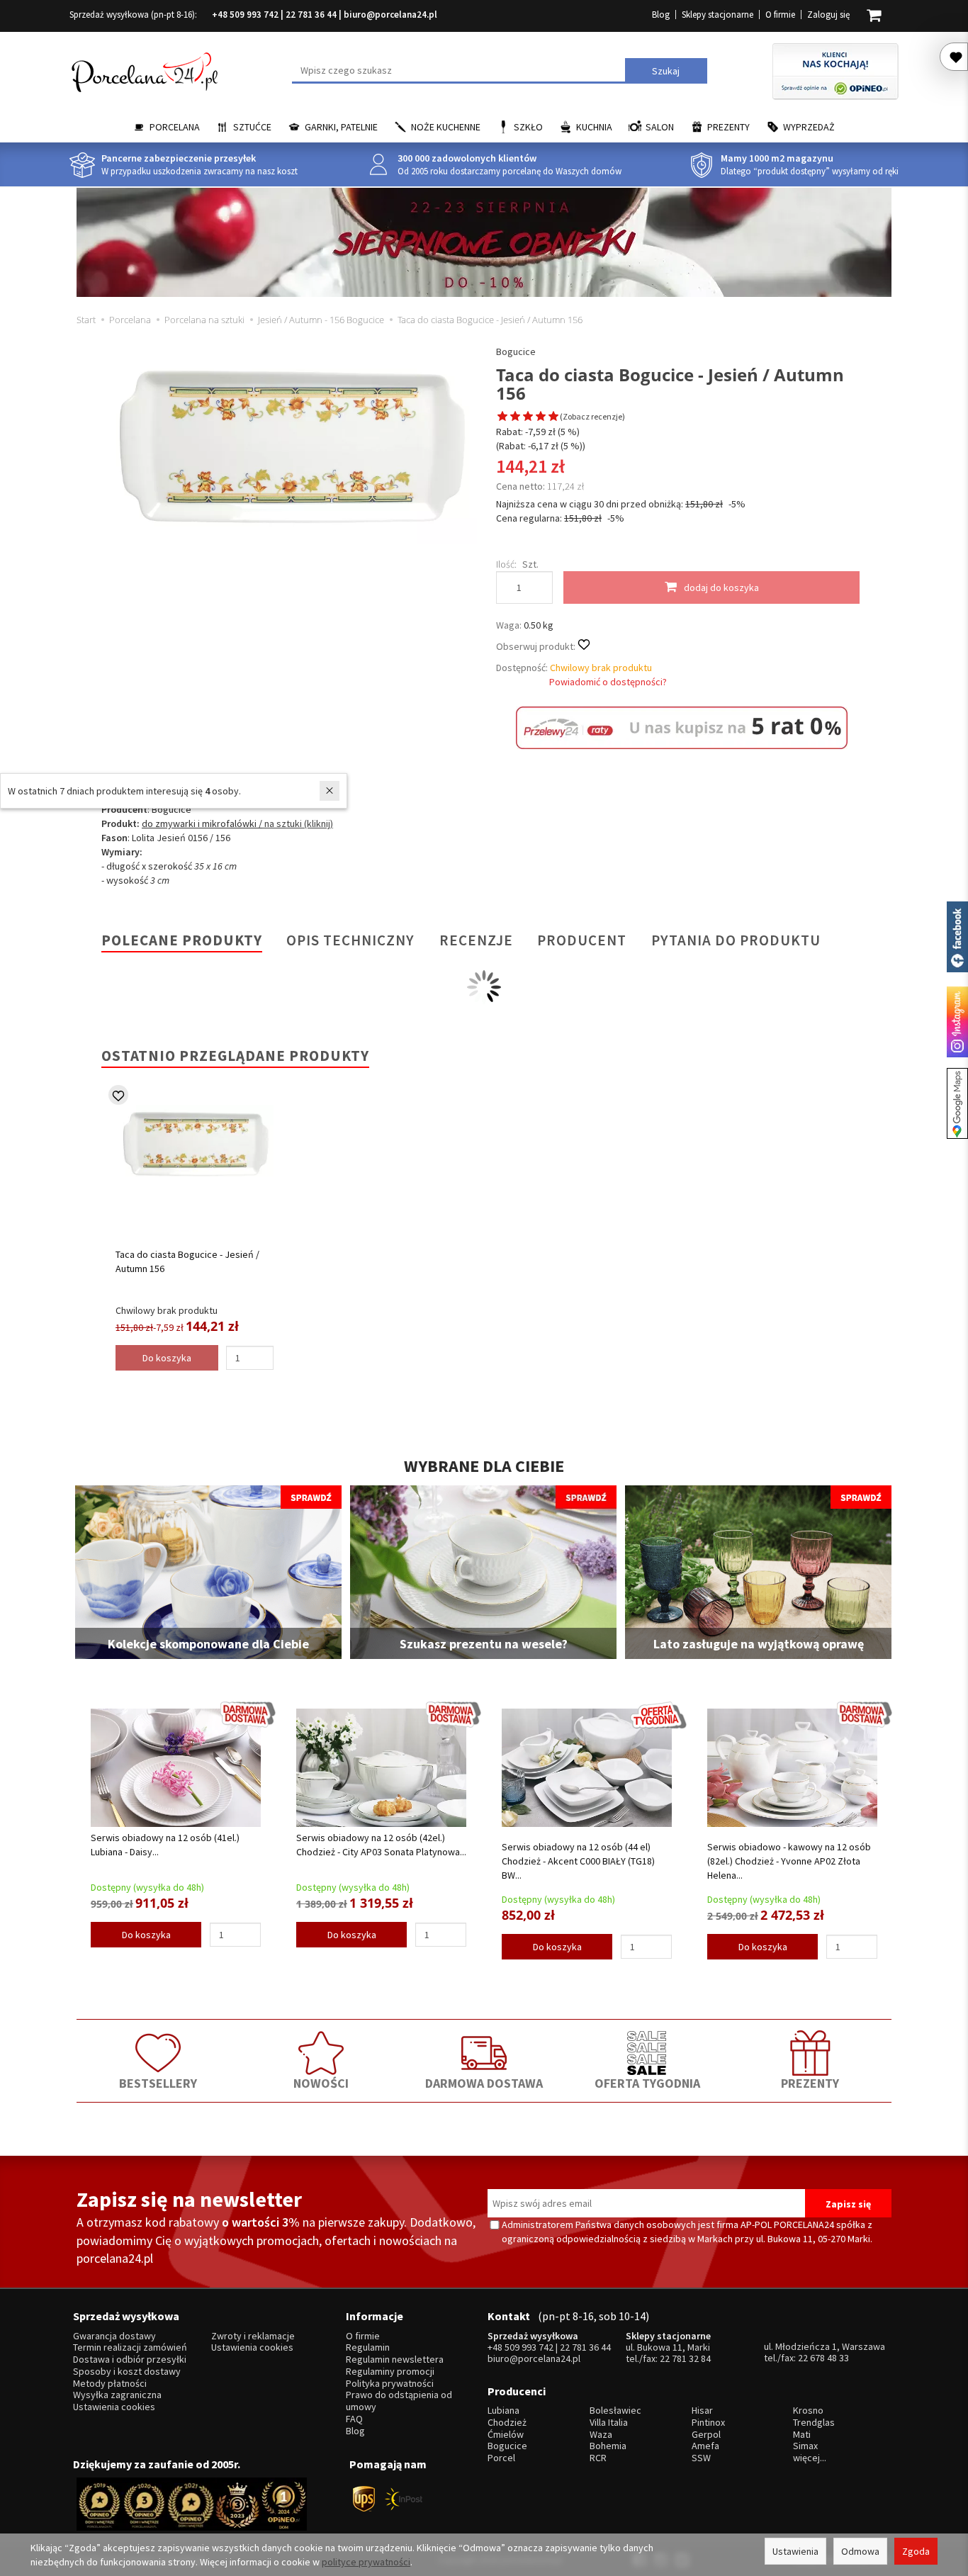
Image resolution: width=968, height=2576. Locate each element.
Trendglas (814, 2423)
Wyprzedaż (809, 127)
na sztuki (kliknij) (298, 823)
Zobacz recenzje (592, 416)
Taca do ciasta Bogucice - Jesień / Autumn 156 (187, 1261)
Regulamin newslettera (395, 2360)
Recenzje (476, 940)
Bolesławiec (615, 2411)
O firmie (780, 15)
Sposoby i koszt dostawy (127, 2372)
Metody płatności (110, 2384)
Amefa (705, 2446)
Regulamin (368, 2347)
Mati (802, 2435)
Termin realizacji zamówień (130, 2347)
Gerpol (706, 2435)
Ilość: (506, 564)
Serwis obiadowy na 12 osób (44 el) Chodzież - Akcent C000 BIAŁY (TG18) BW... (578, 1861)
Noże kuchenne (446, 127)
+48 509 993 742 (245, 15)
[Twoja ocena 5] (553, 417)
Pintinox (708, 2423)
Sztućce (252, 127)
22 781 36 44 (311, 15)
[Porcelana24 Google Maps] (957, 1103)
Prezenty (728, 127)
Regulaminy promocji (390, 2372)
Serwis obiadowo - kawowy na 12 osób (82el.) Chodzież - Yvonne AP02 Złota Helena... (789, 1861)
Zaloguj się (828, 15)
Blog (661, 15)
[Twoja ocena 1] (502, 417)
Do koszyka (146, 1935)
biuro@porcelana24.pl (390, 15)
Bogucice (516, 351)
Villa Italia (609, 2423)
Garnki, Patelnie (341, 127)
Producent (582, 940)
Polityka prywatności (390, 2384)
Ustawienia (795, 2551)
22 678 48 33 (823, 2358)
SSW (701, 2458)
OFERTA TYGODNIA (647, 2083)
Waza (601, 2435)
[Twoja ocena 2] (515, 417)
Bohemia (608, 2446)
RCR (598, 2458)
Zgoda (916, 2551)
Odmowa (860, 2551)
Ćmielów (506, 2435)
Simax (805, 2446)
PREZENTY (810, 2083)
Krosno (808, 2411)
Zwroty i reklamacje (253, 2336)
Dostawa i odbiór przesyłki (130, 2360)
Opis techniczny (350, 940)
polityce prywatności (366, 2562)
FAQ (354, 2419)
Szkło (528, 127)
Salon (660, 127)
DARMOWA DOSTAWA (484, 2083)
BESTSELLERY (158, 2083)
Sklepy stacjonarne (717, 15)
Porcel (501, 2458)
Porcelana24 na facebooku (957, 937)
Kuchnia (594, 127)
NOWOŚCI (321, 2083)
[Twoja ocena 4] (541, 417)
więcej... (810, 2458)
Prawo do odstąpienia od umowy (399, 2401)
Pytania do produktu (736, 940)
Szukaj (666, 71)
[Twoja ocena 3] (528, 417)
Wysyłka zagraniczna (117, 2395)
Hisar (702, 2411)
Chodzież (507, 2423)
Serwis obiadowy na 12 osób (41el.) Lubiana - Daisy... (165, 1845)
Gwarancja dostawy (114, 2336)
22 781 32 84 (685, 2358)
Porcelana (175, 127)
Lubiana (503, 2411)
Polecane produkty (182, 940)
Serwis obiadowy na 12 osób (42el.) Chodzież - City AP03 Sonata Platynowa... (381, 1845)
